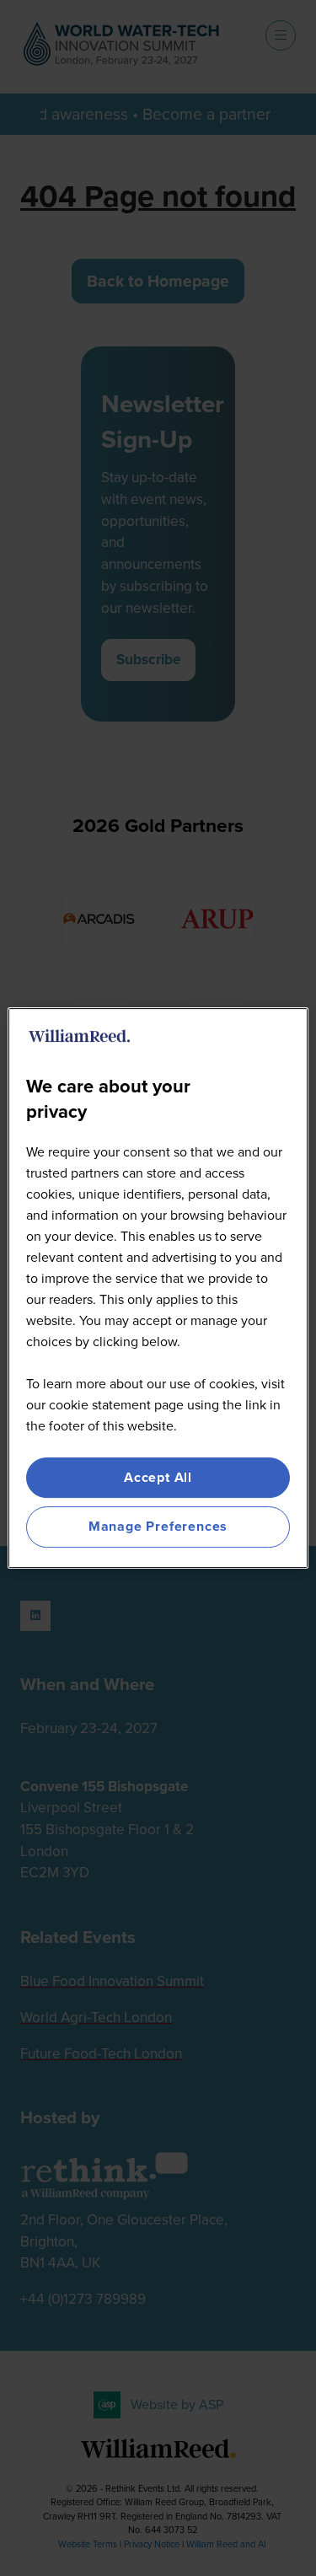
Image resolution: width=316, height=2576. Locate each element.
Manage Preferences (158, 1527)
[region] (158, 1288)
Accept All (158, 1477)
